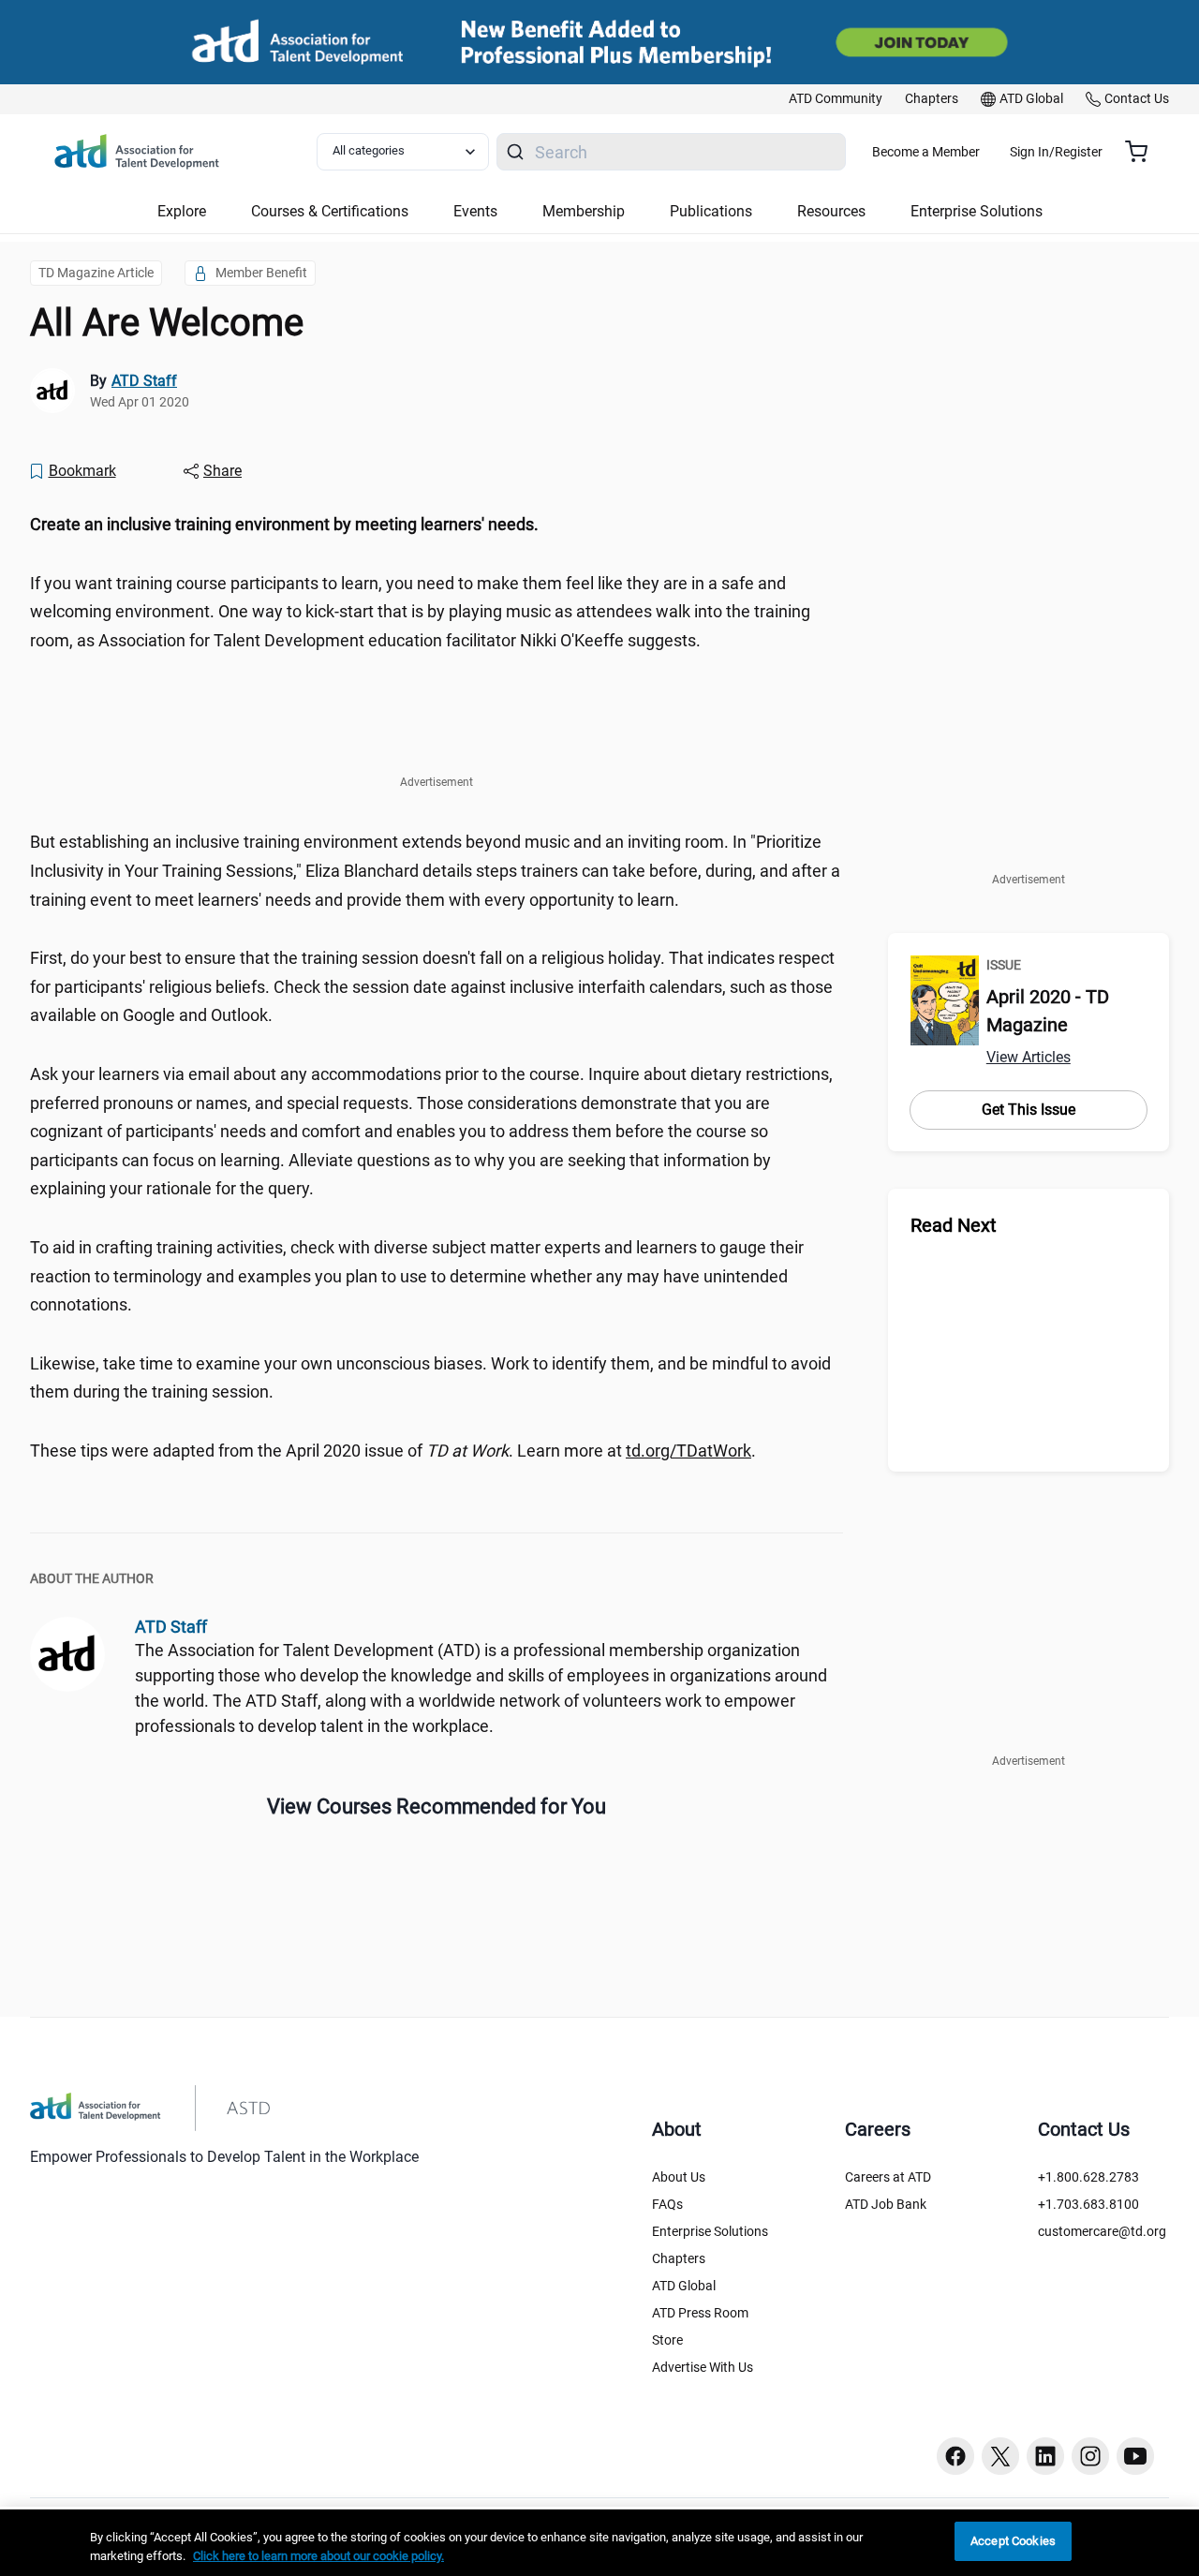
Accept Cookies (1013, 2541)
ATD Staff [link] (144, 381)
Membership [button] (584, 211)
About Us (679, 2177)
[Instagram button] (1090, 2456)
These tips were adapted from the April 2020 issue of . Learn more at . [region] (393, 1451)
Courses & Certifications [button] (330, 211)
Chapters (679, 2258)
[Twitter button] (1000, 2456)
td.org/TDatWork (688, 1451)
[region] (437, 525)
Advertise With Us (703, 2367)
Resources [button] (831, 211)
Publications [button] (711, 211)
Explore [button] (182, 211)
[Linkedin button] (1045, 2456)
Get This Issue (1029, 1110)
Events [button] (475, 211)
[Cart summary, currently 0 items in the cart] (1143, 152)
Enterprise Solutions (710, 2231)
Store (667, 2340)
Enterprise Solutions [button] (977, 211)
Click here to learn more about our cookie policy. (318, 2556)
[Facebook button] (955, 2456)
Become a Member (926, 152)
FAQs (667, 2204)
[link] (836, 99)
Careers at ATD (888, 2177)
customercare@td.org (1102, 2231)
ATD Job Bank (886, 2204)
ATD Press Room (700, 2313)
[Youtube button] (1135, 2456)
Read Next (954, 1225)
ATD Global (684, 2286)
